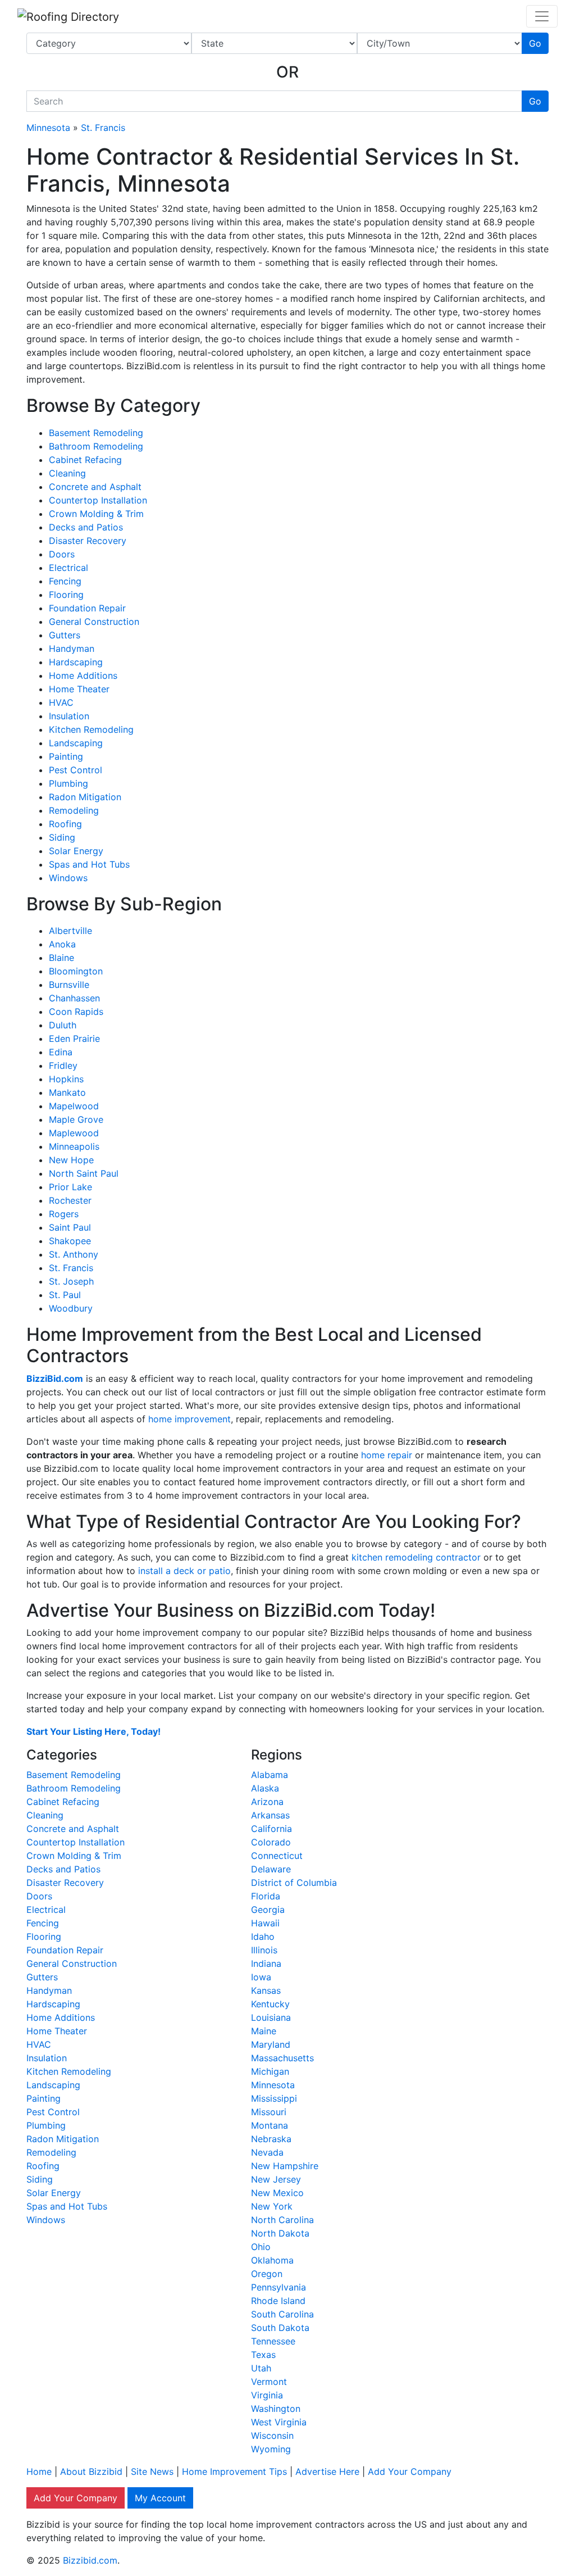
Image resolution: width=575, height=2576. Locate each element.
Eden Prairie (74, 1038)
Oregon (267, 2274)
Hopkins (66, 1079)
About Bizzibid (91, 2471)
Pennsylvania (279, 2287)
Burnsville (69, 985)
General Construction (94, 622)
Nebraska (271, 2139)
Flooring (66, 595)
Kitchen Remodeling (91, 729)
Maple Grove (76, 1119)
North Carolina (282, 2220)
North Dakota (280, 2233)
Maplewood (74, 1133)
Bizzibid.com (90, 2560)
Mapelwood (74, 1106)
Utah (261, 2368)
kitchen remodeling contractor (416, 1557)
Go (535, 43)
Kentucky (270, 2004)
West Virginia (279, 2422)
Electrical (69, 568)
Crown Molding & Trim (96, 514)
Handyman (72, 648)
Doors (62, 554)
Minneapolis (74, 1146)
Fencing (65, 581)
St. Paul (65, 1295)
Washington (276, 2409)
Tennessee (273, 2341)
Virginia (267, 2395)
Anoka (62, 944)
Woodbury (71, 1308)
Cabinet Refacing (85, 460)
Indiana (266, 1963)
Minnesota (48, 128)
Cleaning (67, 473)
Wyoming (271, 2449)
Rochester (70, 1200)
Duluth (63, 1025)
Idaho (263, 1936)
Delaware (271, 1869)
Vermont (269, 2382)
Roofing (65, 824)
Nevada (267, 2152)
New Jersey (276, 2179)
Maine (264, 2031)
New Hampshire (285, 2166)
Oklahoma (272, 2260)
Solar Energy (76, 851)
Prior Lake (70, 1187)
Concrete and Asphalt (95, 487)
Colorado (271, 1842)
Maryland (271, 2044)
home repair (387, 1455)
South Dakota (280, 2328)
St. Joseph (71, 1281)
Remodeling (74, 810)
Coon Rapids (76, 1012)
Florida (266, 1896)
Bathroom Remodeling (96, 446)
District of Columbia (294, 1883)
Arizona (267, 1802)
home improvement (190, 1419)
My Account (160, 2498)
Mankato (67, 1092)
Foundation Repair (87, 608)
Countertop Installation (98, 500)
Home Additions (83, 675)
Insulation (69, 716)
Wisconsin (272, 2436)
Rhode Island (278, 2301)
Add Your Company (410, 2471)
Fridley (63, 1065)
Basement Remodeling (96, 433)
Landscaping (76, 743)
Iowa (261, 1977)
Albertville (70, 931)
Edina (61, 1052)
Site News (152, 2471)
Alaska (265, 1788)
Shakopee (70, 1241)
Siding (62, 837)
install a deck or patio (184, 1571)
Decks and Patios (86, 527)
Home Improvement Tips (234, 2471)
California (271, 1829)
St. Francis (103, 128)
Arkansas (270, 1815)
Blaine (61, 958)
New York (272, 2206)
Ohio (261, 2247)
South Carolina (282, 2314)
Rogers (64, 1214)
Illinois (264, 1950)
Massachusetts (282, 2058)
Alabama (270, 1775)
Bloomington (76, 971)
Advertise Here (327, 2471)
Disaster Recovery (88, 541)
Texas (263, 2355)
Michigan (270, 2071)
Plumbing (69, 783)
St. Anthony (74, 1254)
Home (39, 2471)
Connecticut (277, 1856)
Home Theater (79, 689)
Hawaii (265, 1923)
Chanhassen (74, 998)
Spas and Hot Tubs (89, 864)
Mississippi (274, 2098)
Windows (68, 878)
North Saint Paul (84, 1173)
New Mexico (277, 2193)
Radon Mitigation (85, 797)
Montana (270, 2125)
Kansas (266, 1990)
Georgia (268, 1910)
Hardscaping (76, 662)
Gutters (65, 635)
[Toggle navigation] (542, 16)
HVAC (61, 702)
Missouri (269, 2112)
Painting (66, 756)
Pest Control (76, 770)
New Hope (71, 1160)
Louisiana (271, 2017)
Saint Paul (70, 1227)
